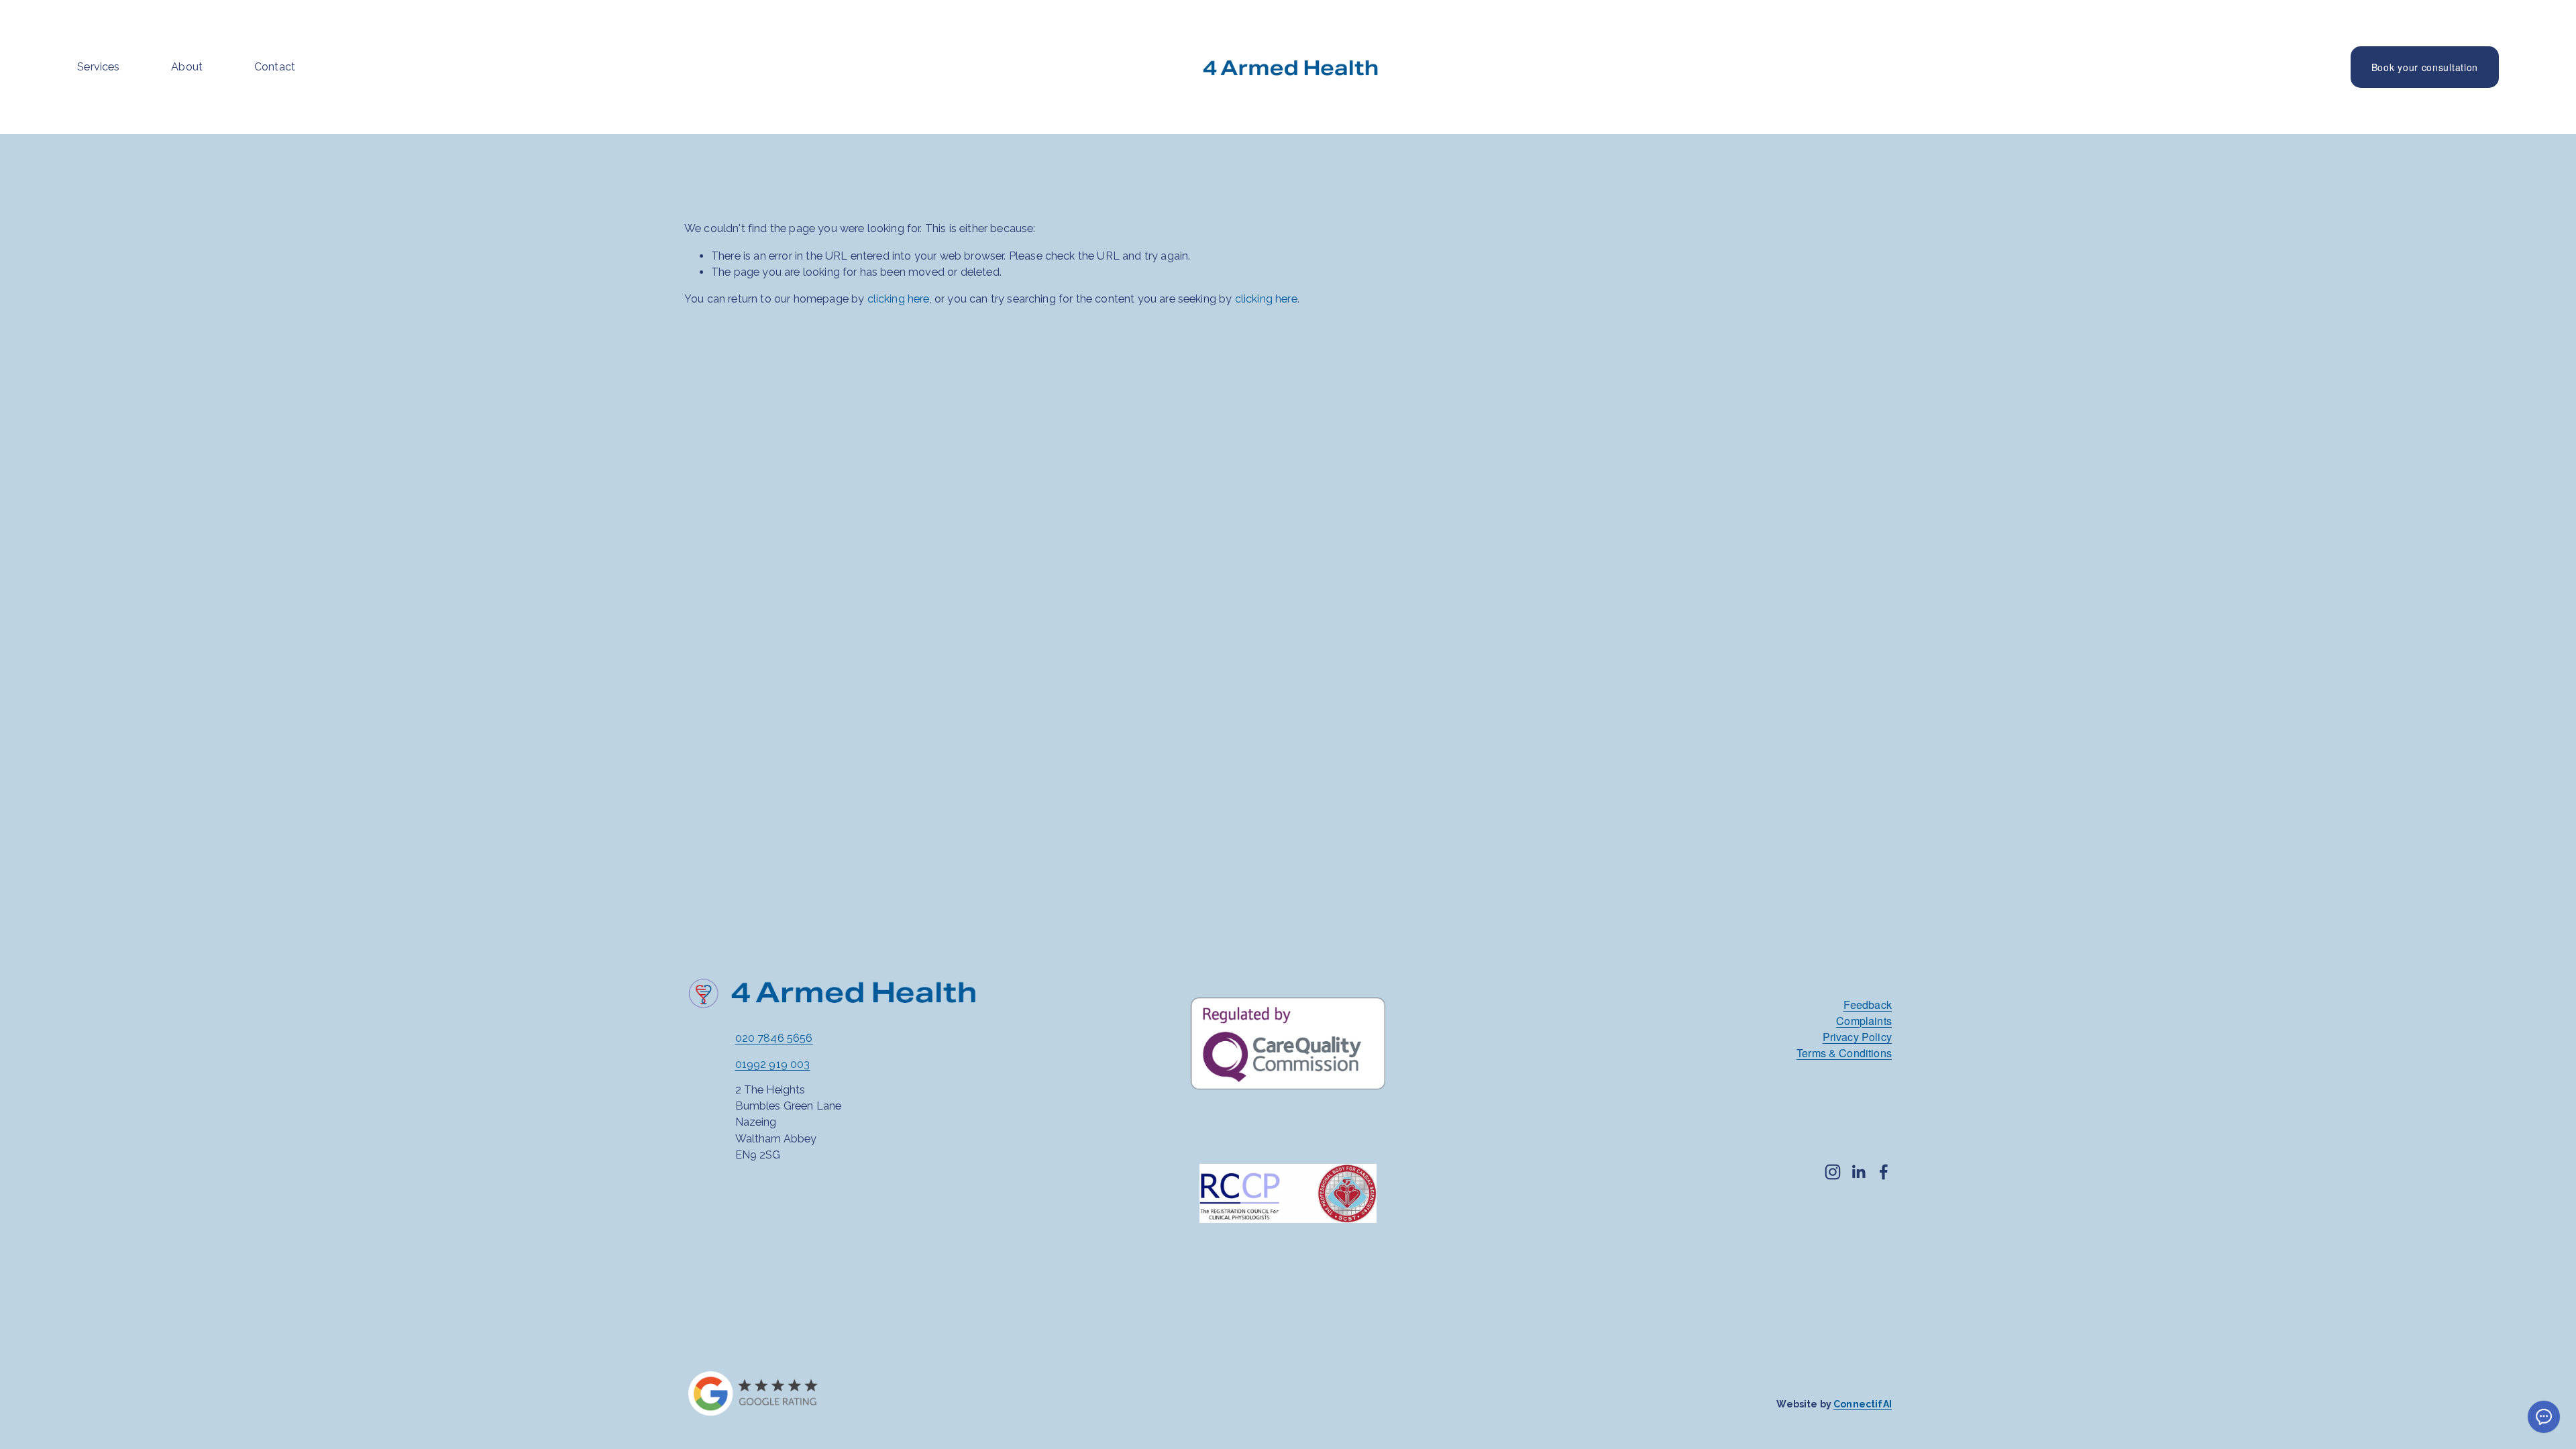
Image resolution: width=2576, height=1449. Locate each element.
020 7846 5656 (774, 1038)
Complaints (1864, 1020)
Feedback (1868, 1004)
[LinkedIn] (1858, 1172)
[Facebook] (1884, 1172)
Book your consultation (2425, 67)
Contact (275, 67)
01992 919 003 (773, 1064)
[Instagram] (1833, 1172)
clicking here (899, 299)
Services (98, 67)
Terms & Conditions (1844, 1053)
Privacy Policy (1857, 1036)
